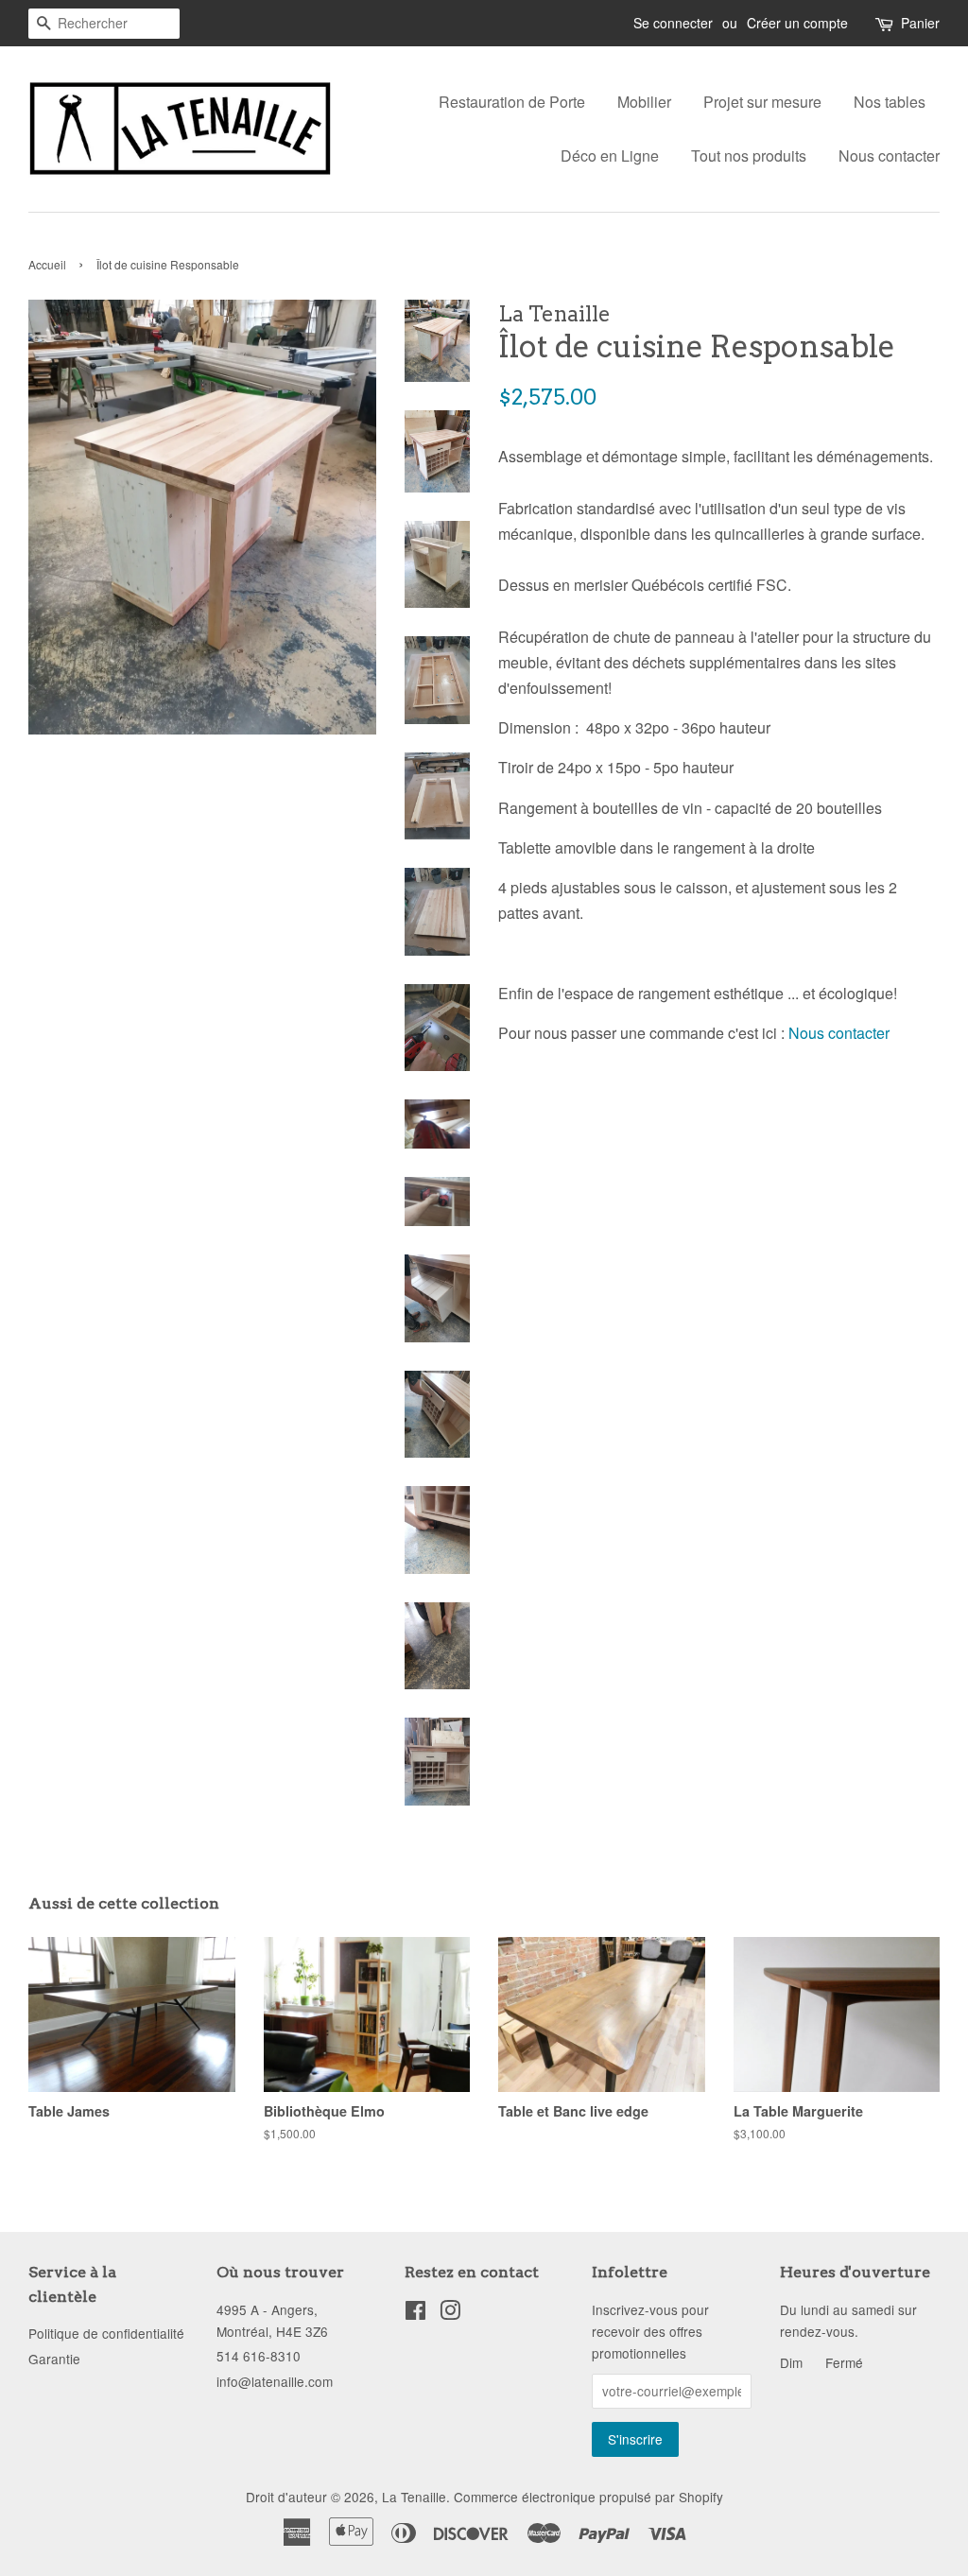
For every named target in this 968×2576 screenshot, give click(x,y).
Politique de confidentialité (106, 2333)
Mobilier (644, 102)
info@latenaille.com (275, 2381)
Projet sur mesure (762, 102)
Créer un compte (797, 23)
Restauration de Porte (512, 102)
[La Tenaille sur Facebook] (415, 2313)
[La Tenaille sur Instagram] (450, 2313)
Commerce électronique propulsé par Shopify (588, 2497)
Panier (920, 23)
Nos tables (890, 102)
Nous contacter (889, 156)
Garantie (54, 2359)
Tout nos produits (749, 156)
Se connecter (673, 23)
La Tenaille (414, 2497)
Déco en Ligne (610, 156)
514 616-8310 (259, 2356)
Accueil (47, 264)
